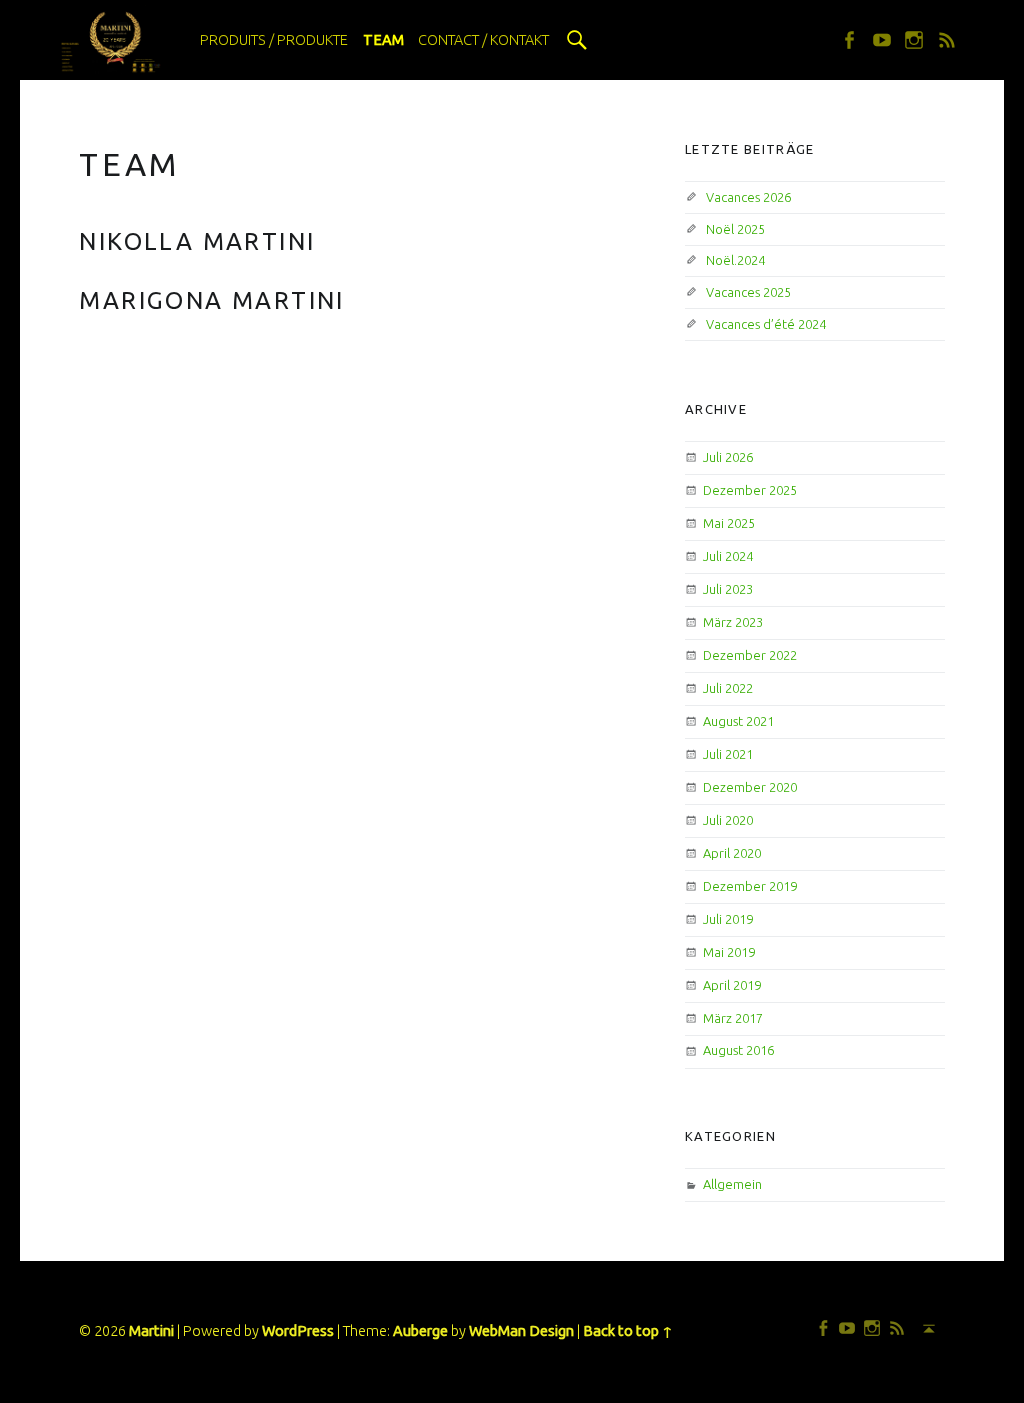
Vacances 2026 (748, 197)
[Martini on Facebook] (853, 40)
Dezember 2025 (750, 490)
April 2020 (732, 853)
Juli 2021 (728, 754)
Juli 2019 (728, 919)
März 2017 (733, 1018)
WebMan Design (521, 1331)
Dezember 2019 (750, 886)
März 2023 (733, 622)
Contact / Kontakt (483, 40)
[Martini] (112, 39)
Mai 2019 (729, 952)
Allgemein (732, 1184)
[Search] (577, 40)
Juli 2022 (728, 688)
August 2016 (738, 1050)
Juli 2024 (728, 556)
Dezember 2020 (750, 787)
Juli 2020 (728, 820)
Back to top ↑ (628, 1331)
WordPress (298, 1331)
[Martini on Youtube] (886, 40)
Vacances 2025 (748, 292)
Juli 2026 (728, 457)
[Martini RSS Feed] (951, 40)
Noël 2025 (735, 229)
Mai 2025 (729, 523)
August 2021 (738, 721)
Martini (151, 1331)
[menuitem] (274, 40)
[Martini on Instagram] (918, 40)
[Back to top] (925, 1328)
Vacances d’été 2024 (766, 324)
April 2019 (732, 985)
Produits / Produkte (274, 40)
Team (383, 40)
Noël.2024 (735, 260)
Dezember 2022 (750, 655)
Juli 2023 (728, 589)
